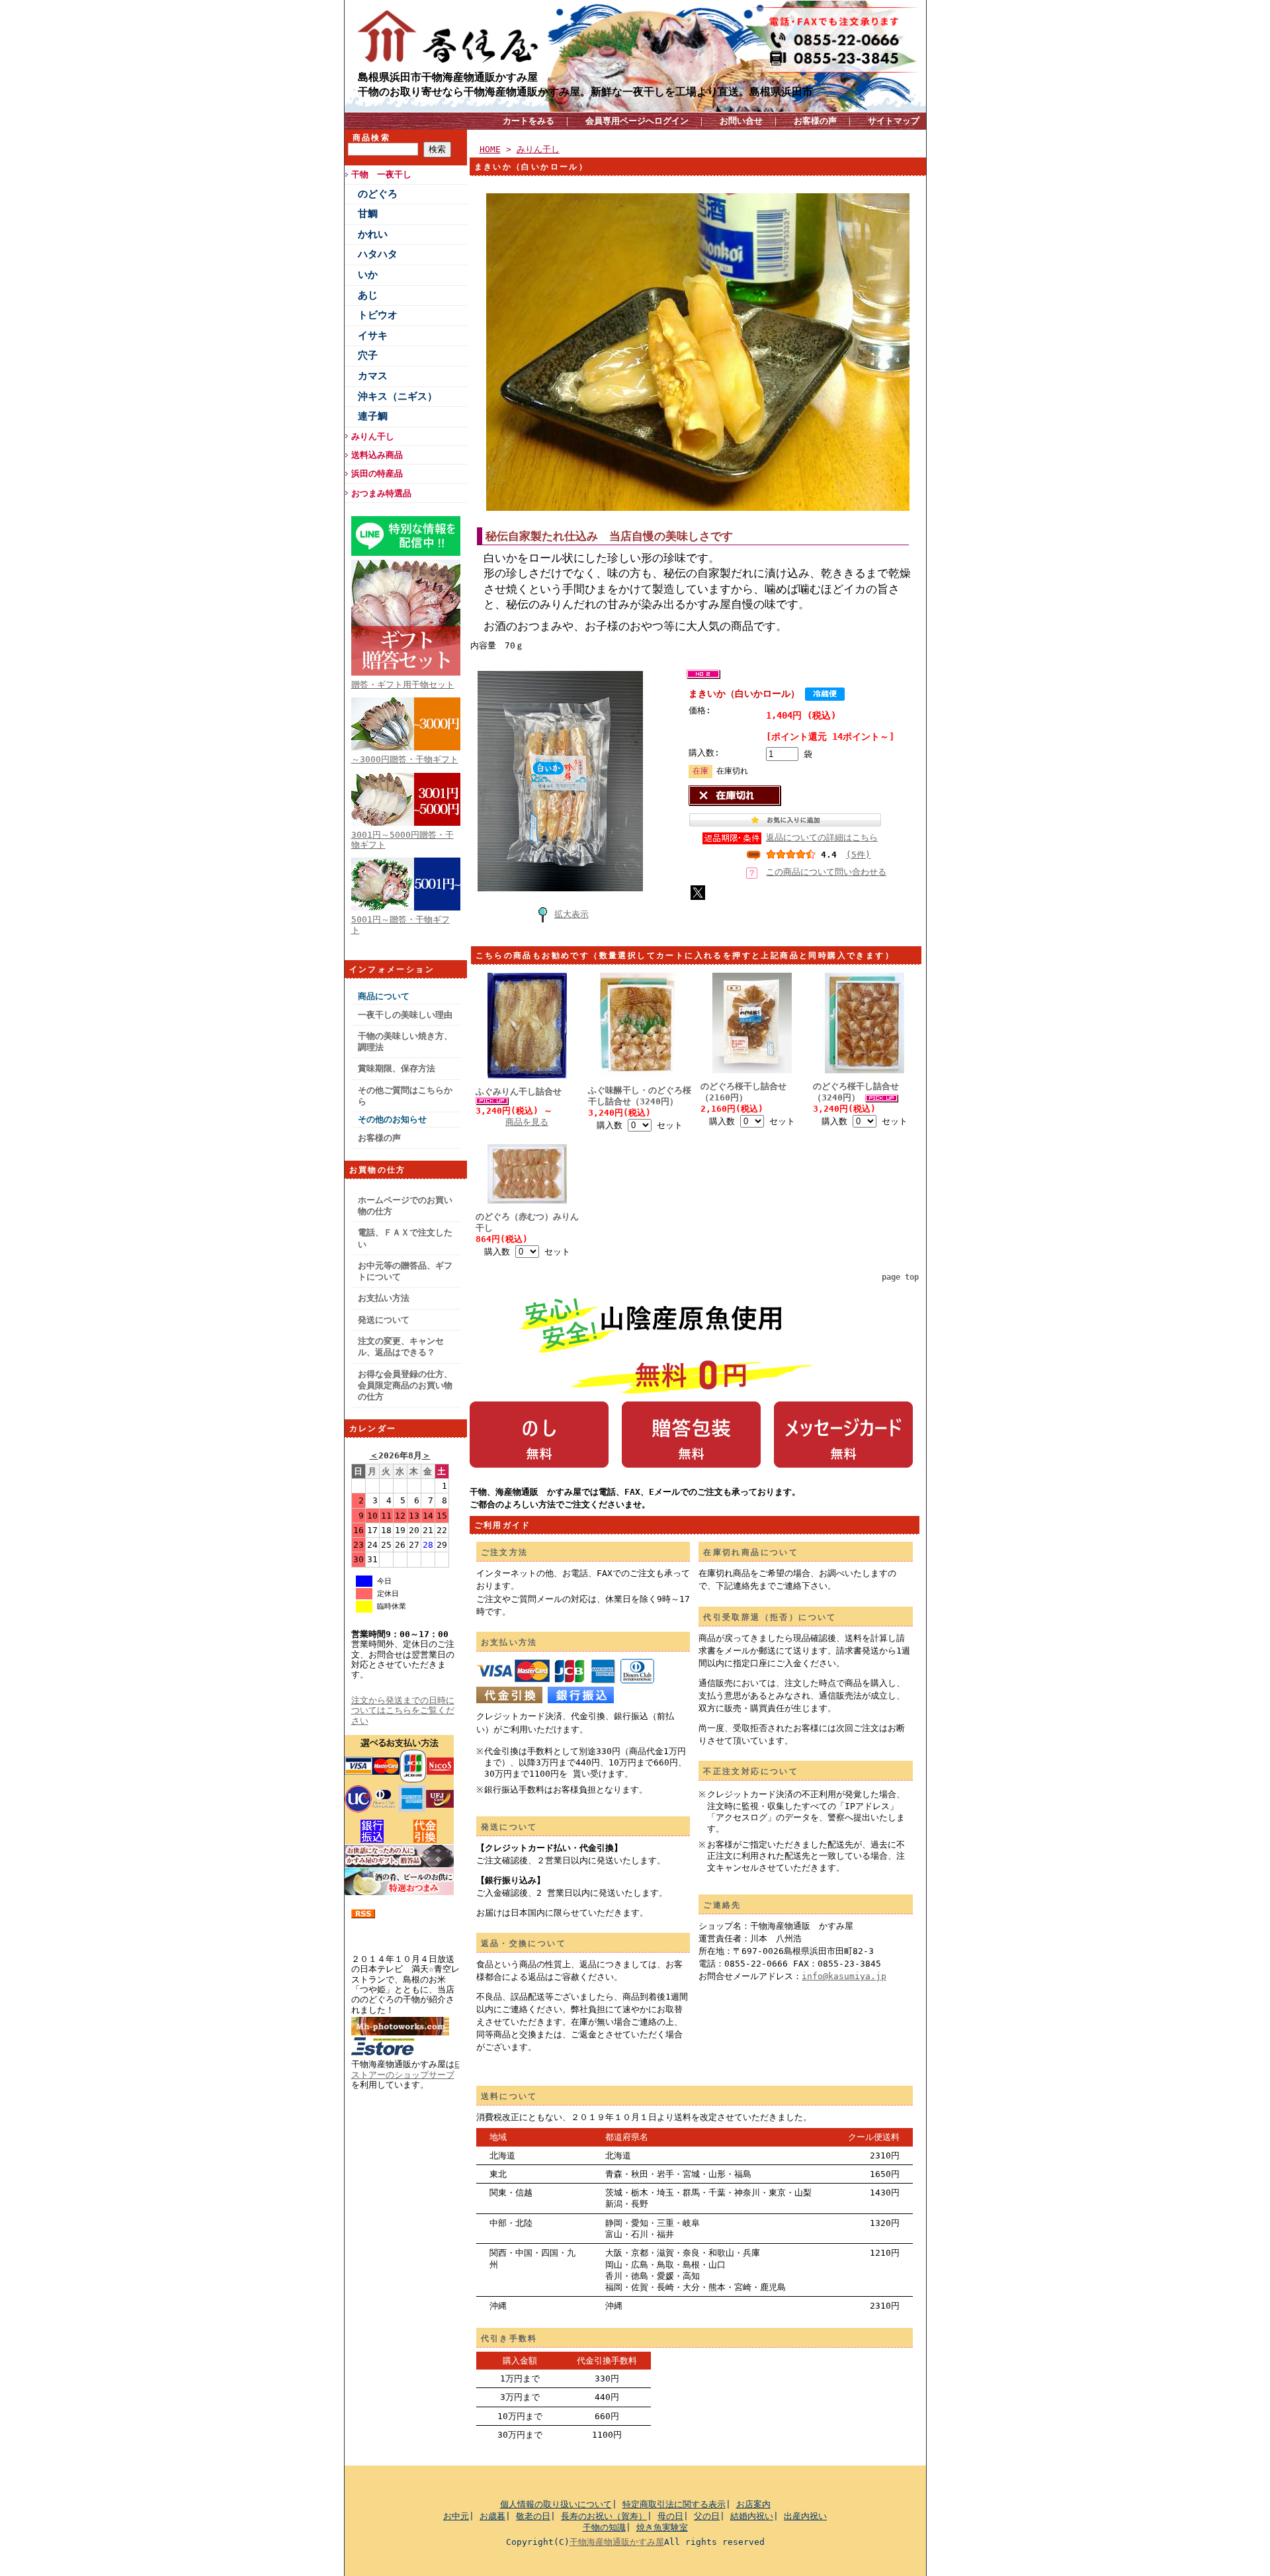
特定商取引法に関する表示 (674, 2504)
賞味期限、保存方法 (397, 1068)
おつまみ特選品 (381, 493)
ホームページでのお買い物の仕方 (405, 1206)
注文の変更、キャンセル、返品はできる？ (401, 1347)
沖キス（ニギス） (398, 396)
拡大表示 (571, 914)
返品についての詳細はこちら (822, 837)
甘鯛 (368, 214)
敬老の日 (533, 2516)
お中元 (456, 2516)
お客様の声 (815, 121)
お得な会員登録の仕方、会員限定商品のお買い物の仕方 (405, 1386)
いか (368, 275)
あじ (368, 295)
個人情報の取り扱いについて (556, 2504)
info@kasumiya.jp (844, 1976)
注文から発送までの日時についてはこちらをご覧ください (403, 1710)
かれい (373, 234)
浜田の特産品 (377, 473)
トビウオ (378, 315)
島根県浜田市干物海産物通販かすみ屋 (448, 77)
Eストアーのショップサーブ (405, 2069)
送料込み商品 (377, 455)
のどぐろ (378, 194)
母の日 (670, 2516)
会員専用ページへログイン (637, 121)
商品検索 (372, 138)
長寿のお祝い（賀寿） (604, 2516)
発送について (384, 1320)
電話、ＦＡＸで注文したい (405, 1238)
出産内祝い (805, 2516)
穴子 (368, 355)
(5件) (858, 855)
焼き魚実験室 (662, 2527)
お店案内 (753, 2504)
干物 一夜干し (381, 174)
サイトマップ (894, 121)
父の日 (707, 2516)
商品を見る (527, 1122)
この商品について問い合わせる (826, 872)
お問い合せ (741, 121)
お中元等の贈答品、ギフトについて (405, 1271)
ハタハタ (378, 254)
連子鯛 (373, 416)
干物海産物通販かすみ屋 (617, 2542)
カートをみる (529, 121)
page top (900, 1277)
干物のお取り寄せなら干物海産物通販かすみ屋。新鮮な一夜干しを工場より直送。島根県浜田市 (585, 91)
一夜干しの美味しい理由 (405, 1015)
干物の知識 (604, 2527)
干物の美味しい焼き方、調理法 (405, 1042)
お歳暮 (492, 2516)
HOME (490, 149)
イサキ (373, 335)
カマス (373, 376)
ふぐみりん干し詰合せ (519, 1091)
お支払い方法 (384, 1298)
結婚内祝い (752, 2516)
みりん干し (373, 436)
